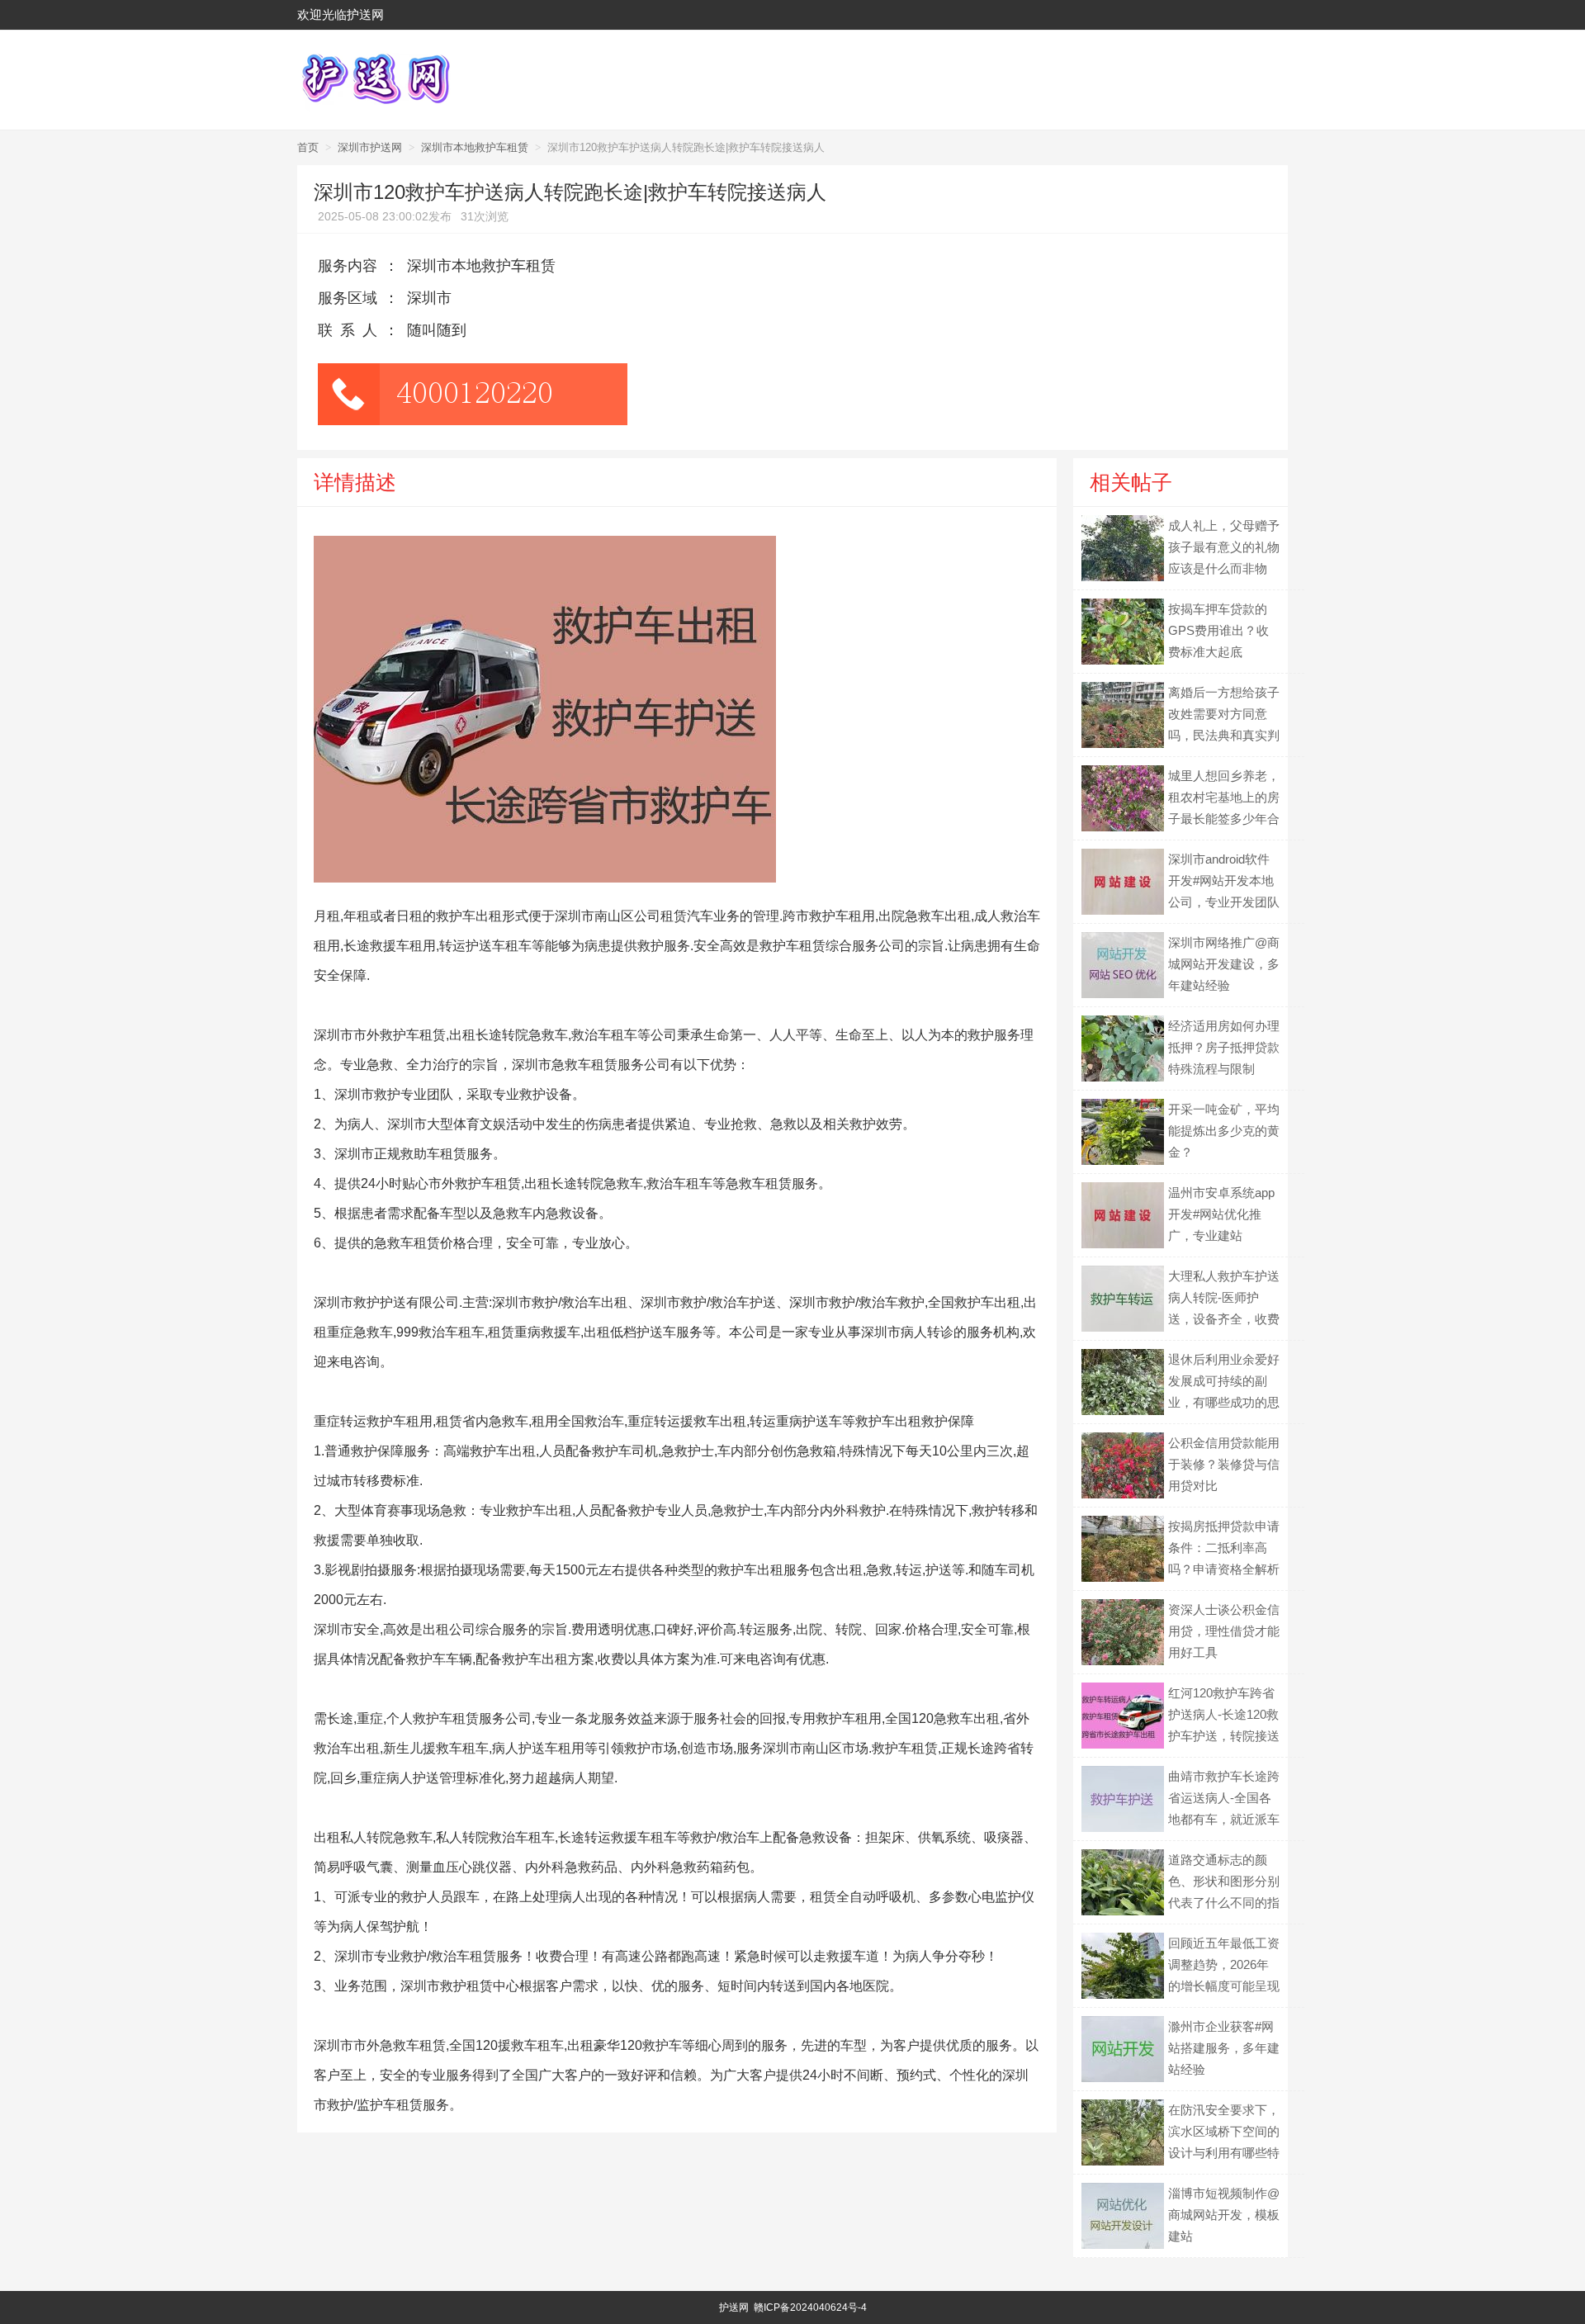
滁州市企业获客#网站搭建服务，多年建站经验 (1224, 2048)
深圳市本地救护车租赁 (475, 147)
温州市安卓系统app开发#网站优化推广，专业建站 (1221, 1214)
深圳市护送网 (370, 147)
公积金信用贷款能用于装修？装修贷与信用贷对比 (1224, 1464)
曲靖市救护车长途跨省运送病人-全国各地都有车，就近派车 (1224, 1798)
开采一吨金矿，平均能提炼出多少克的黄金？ (1224, 1131)
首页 (308, 147)
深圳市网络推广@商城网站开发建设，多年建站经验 (1224, 964)
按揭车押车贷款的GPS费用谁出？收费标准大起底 (1218, 630)
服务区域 (348, 298)
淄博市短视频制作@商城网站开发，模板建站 (1224, 2215)
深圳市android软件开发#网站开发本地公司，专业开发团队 (1224, 880)
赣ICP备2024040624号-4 (810, 2307)
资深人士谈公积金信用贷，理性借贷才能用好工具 (1224, 1631)
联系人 (351, 330)
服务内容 (348, 266)
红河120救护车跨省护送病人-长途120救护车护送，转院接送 (1224, 1714)
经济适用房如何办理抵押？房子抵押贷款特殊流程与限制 (1224, 1047)
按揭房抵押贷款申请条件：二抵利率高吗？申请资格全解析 (1224, 1548)
